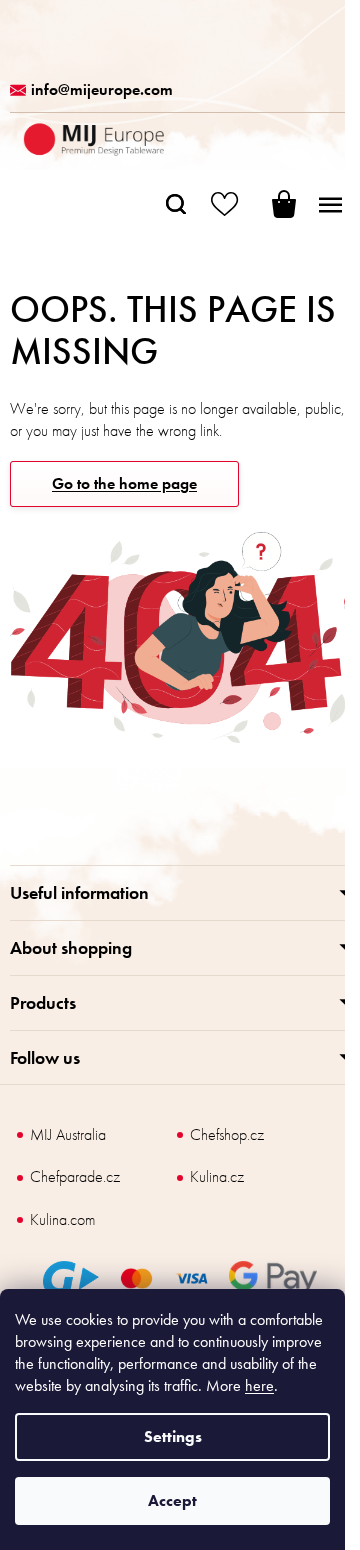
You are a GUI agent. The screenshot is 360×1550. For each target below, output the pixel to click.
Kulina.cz (217, 1176)
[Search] (176, 204)
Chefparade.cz (75, 1176)
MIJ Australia (68, 1134)
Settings (173, 1436)
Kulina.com (62, 1219)
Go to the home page (124, 483)
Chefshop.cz (227, 1134)
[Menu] (330, 204)
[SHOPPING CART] (270, 204)
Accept (172, 1500)
